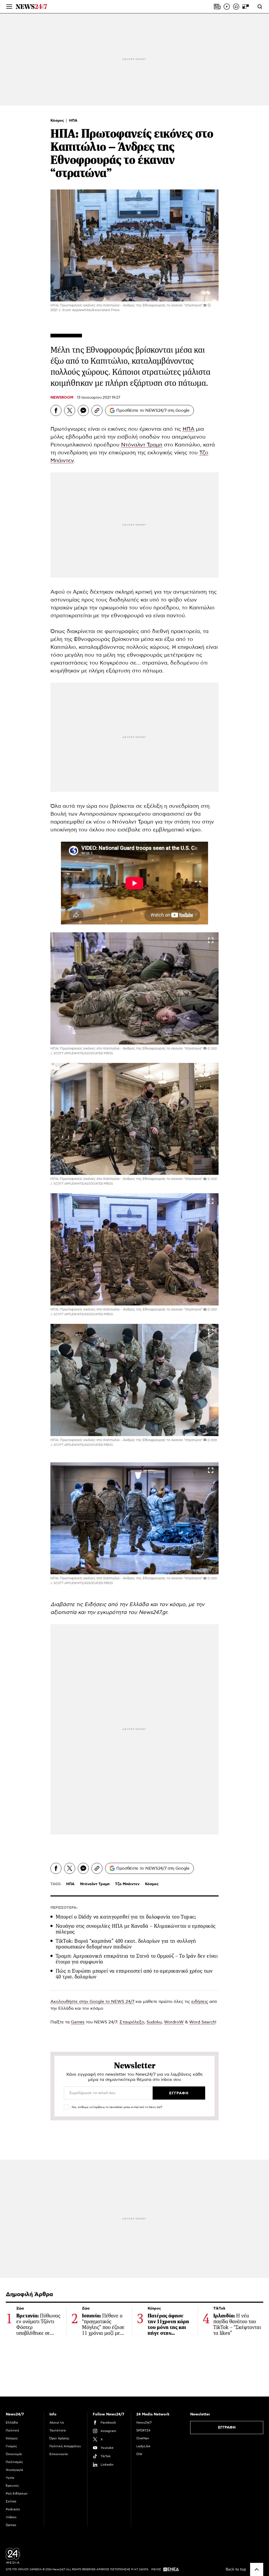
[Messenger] (83, 410)
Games (78, 2022)
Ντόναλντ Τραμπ (142, 445)
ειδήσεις (200, 2002)
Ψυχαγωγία (14, 2470)
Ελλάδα (12, 2423)
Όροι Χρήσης (59, 2438)
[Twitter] (70, 410)
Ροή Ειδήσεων (17, 2493)
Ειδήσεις (96, 1605)
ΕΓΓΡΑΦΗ (227, 2428)
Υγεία (10, 2478)
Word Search (202, 2022)
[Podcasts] (236, 7)
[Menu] (9, 7)
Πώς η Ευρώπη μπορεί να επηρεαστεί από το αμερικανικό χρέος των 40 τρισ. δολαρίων (134, 1974)
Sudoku (154, 2022)
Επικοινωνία (59, 2454)
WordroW (174, 2022)
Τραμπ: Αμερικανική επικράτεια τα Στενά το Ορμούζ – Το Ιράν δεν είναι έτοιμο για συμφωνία (137, 1959)
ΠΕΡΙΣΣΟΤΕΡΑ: (64, 1908)
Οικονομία (14, 2454)
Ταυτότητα (58, 2430)
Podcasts (13, 2509)
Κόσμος (58, 121)
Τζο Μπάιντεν (127, 1884)
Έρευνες (12, 2486)
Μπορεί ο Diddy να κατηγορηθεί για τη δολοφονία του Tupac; (126, 1917)
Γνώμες (11, 2446)
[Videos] (227, 7)
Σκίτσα (11, 2501)
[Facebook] (56, 410)
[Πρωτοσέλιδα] (217, 7)
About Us (57, 2423)
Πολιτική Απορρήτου (65, 2446)
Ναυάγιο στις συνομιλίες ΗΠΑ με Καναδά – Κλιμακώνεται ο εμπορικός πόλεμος (136, 1929)
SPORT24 (143, 2430)
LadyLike (143, 2446)
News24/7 (144, 2423)
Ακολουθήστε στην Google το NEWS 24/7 (92, 2002)
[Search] (260, 7)
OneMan (143, 2438)
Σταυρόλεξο (132, 2022)
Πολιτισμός (14, 2462)
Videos (11, 2517)
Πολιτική (12, 2430)
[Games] (246, 7)
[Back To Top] (257, 2569)
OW (139, 2454)
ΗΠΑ (73, 121)
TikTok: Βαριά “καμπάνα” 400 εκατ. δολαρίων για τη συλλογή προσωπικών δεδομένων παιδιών (126, 1944)
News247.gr (153, 1612)
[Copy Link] (97, 410)
